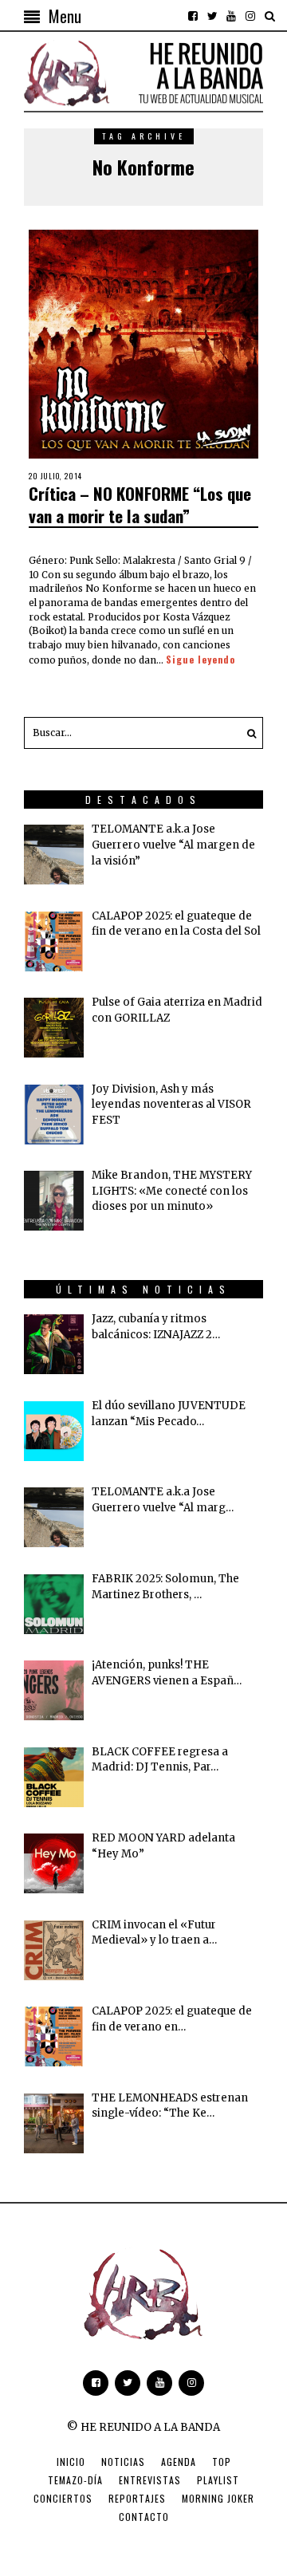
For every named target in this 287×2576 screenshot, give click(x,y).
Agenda (179, 2462)
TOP (222, 2462)
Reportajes (137, 2498)
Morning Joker (218, 2498)
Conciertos (63, 2498)
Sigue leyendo (201, 659)
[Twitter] (212, 16)
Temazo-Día (75, 2480)
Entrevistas (150, 2480)
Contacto (144, 2517)
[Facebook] (193, 16)
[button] (247, 733)
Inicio (71, 2462)
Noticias (123, 2462)
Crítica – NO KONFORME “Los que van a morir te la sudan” (140, 504)
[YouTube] (231, 16)
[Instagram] (250, 16)
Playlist (218, 2480)
